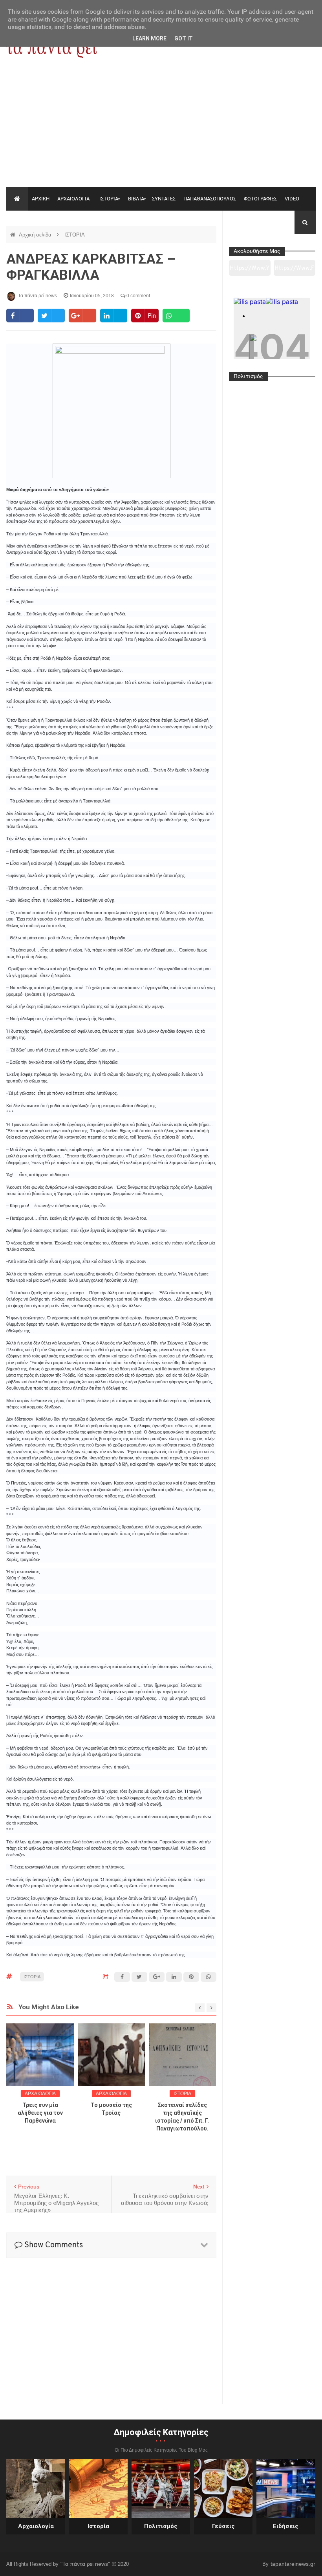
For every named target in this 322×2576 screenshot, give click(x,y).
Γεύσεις (223, 2526)
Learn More (149, 38)
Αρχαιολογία (36, 2526)
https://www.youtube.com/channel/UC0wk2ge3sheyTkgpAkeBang (250, 271)
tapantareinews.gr (293, 2564)
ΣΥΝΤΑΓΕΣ (164, 199)
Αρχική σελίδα (36, 235)
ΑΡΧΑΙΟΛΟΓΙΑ (73, 199)
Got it (184, 38)
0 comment (138, 296)
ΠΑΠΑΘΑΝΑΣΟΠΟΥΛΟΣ (210, 199)
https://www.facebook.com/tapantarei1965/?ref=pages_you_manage (294, 271)
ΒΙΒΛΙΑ (136, 199)
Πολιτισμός (161, 2526)
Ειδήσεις (286, 2526)
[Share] (20, 316)
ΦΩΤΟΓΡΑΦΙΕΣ (260, 199)
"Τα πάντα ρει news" (86, 2564)
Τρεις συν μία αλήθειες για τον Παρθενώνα (40, 2113)
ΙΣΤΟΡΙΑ (109, 199)
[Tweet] (51, 316)
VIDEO (292, 199)
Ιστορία (98, 2526)
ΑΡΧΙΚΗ (41, 199)
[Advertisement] (161, 128)
